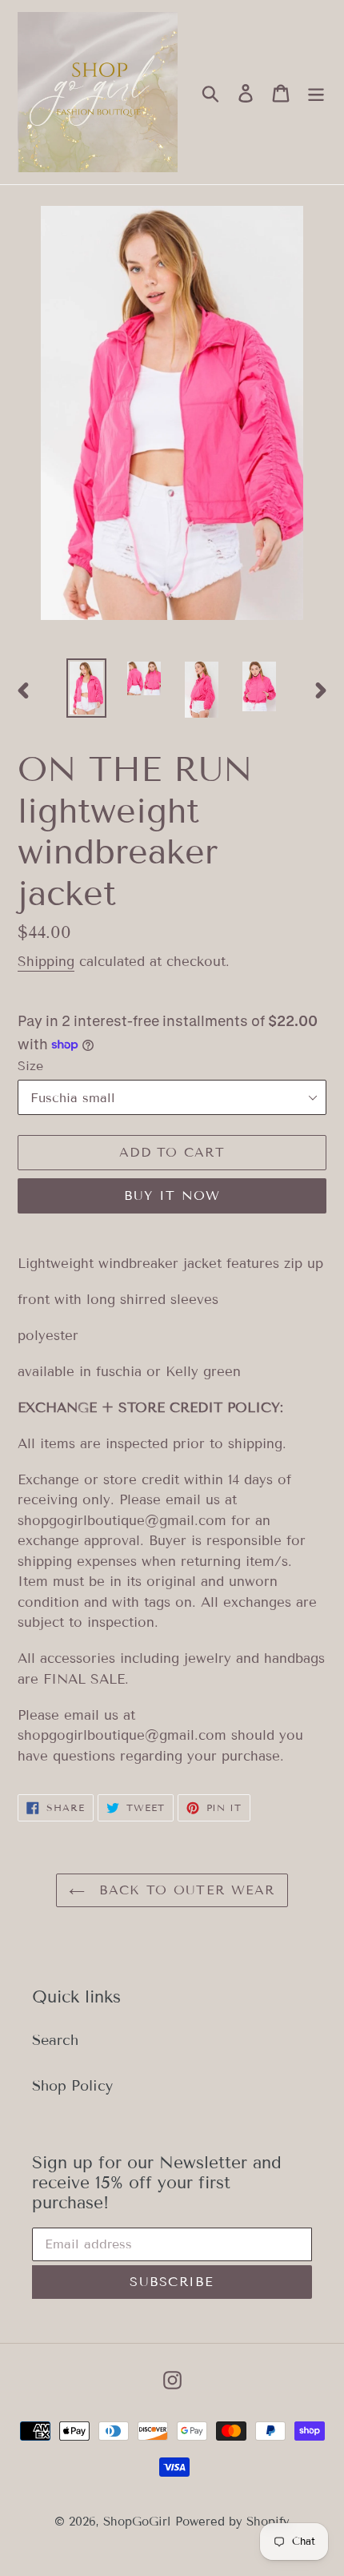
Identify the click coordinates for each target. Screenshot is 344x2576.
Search (55, 2040)
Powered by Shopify (232, 2522)
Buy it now (172, 1195)
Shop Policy (72, 2086)
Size (30, 1066)
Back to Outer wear (184, 1890)
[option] (86, 688)
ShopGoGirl (137, 2522)
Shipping (46, 962)
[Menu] (316, 93)
